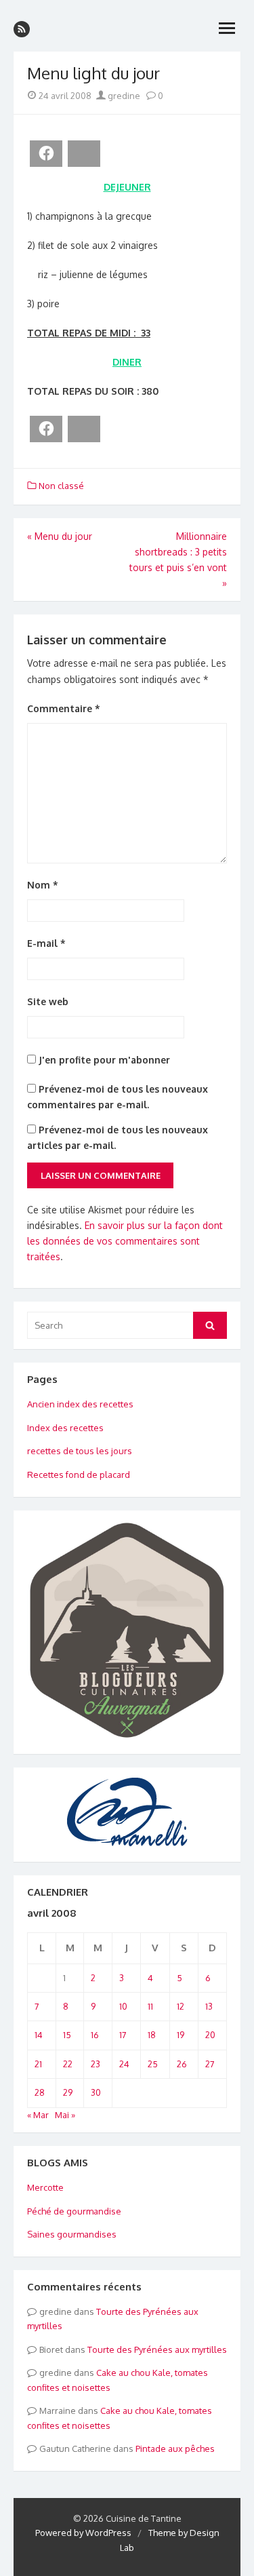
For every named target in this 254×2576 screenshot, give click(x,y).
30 (96, 2092)
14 (39, 2035)
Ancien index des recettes (80, 1404)
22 (68, 2064)
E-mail (46, 943)
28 (40, 2092)
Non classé (61, 486)
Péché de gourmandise (74, 2211)
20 (210, 2035)
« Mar (38, 2115)
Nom (43, 885)
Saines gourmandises (72, 2234)
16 (95, 2035)
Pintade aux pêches (175, 2448)
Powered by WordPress (83, 2533)
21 (38, 2064)
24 (124, 2064)
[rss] (22, 29)
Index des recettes (65, 1428)
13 (209, 2006)
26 (182, 2064)
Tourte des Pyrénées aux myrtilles (157, 2349)
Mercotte (45, 2187)
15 (67, 2035)
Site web (48, 1001)
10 (123, 2006)
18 (152, 2035)
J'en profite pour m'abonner (103, 1060)
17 (123, 2035)
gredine (123, 96)
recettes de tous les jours (80, 1451)
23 (96, 2064)
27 (210, 2064)
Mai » (65, 2115)
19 (181, 2035)
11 (150, 2006)
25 (153, 2064)
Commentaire (64, 708)
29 (68, 2092)
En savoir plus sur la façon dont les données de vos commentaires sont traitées (125, 1241)
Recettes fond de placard (79, 1475)
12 (181, 2006)
